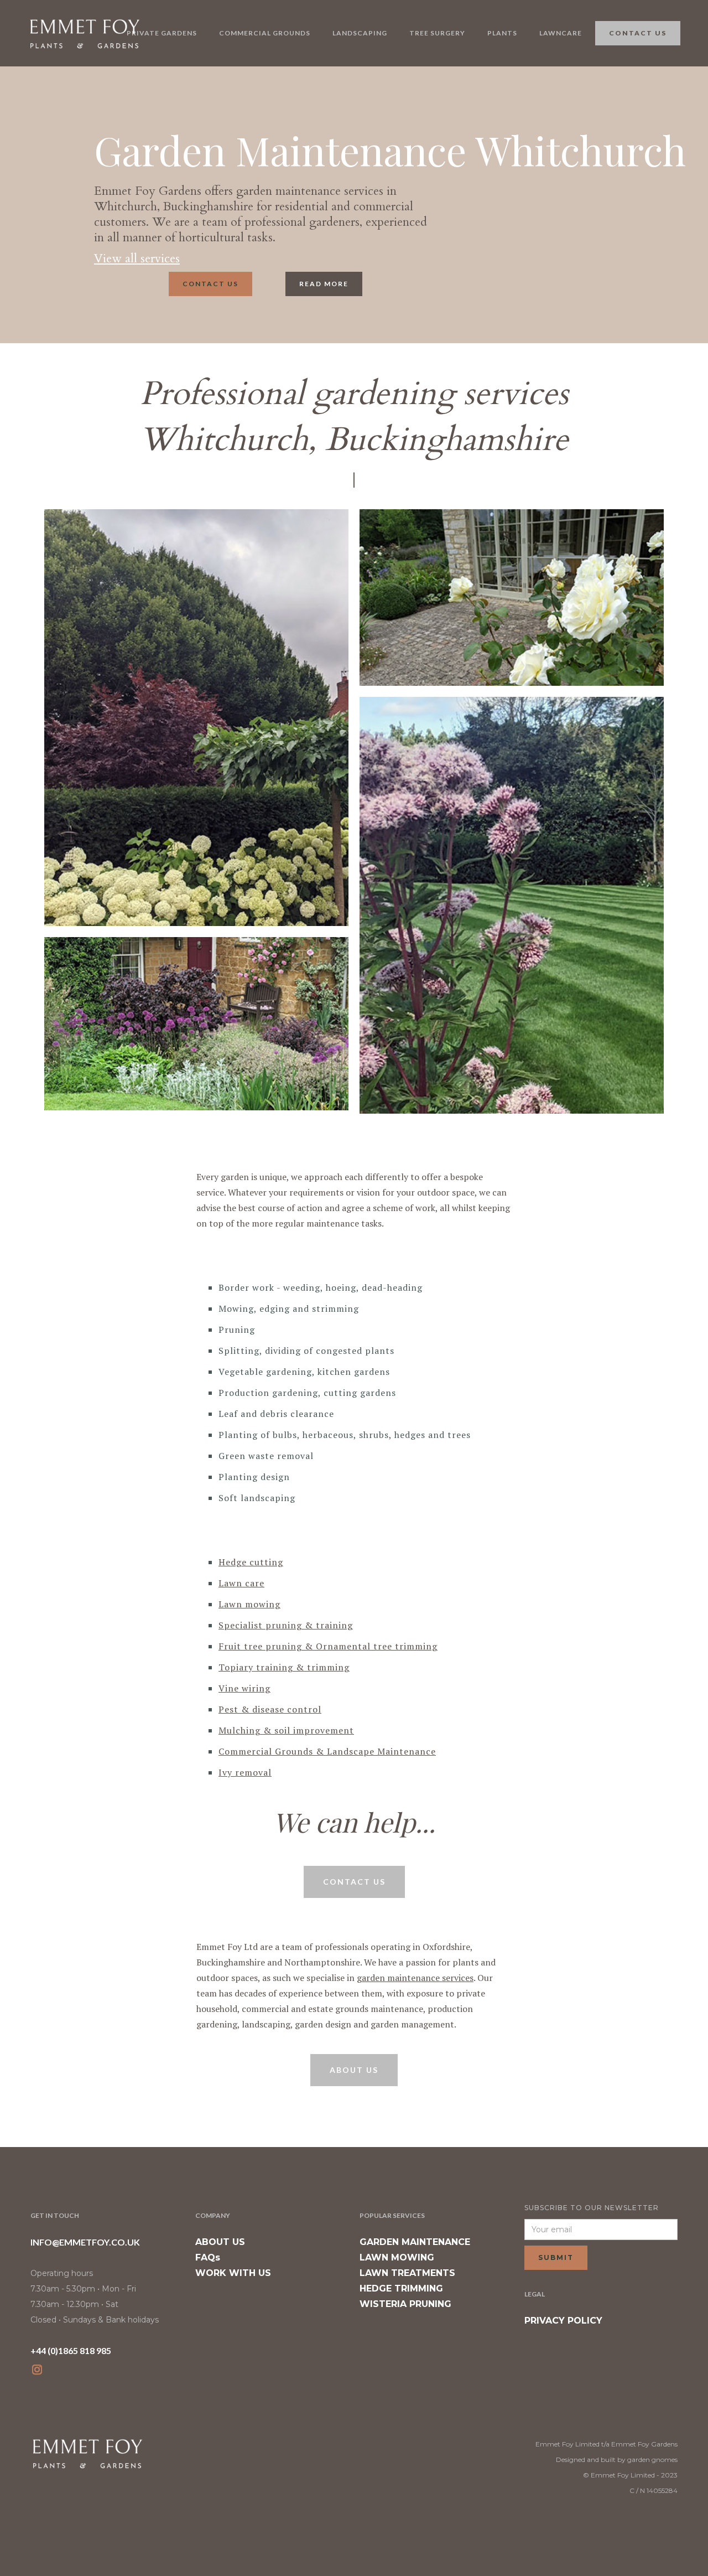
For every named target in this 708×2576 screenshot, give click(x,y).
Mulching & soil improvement (286, 1730)
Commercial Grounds (265, 33)
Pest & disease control (270, 1709)
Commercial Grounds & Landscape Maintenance (327, 1751)
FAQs (208, 2257)
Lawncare (561, 33)
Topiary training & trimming (284, 1667)
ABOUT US (220, 2242)
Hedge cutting (251, 1562)
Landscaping (360, 33)
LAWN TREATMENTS (407, 2273)
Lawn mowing (249, 1604)
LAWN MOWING (397, 2257)
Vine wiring (244, 1688)
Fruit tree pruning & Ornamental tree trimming (328, 1646)
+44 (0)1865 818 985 (71, 2350)
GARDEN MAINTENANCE (415, 2242)
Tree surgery (437, 33)
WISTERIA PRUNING (405, 2304)
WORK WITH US (233, 2273)
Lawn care (241, 1583)
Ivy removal (245, 1772)
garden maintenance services (415, 1978)
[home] (84, 33)
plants (502, 33)
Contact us (210, 284)
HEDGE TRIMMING (401, 2288)
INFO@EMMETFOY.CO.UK (85, 2242)
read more (324, 284)
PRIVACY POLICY (563, 2321)
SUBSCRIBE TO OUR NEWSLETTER (592, 2208)
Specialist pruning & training (286, 1625)
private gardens (162, 33)
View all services (137, 258)
